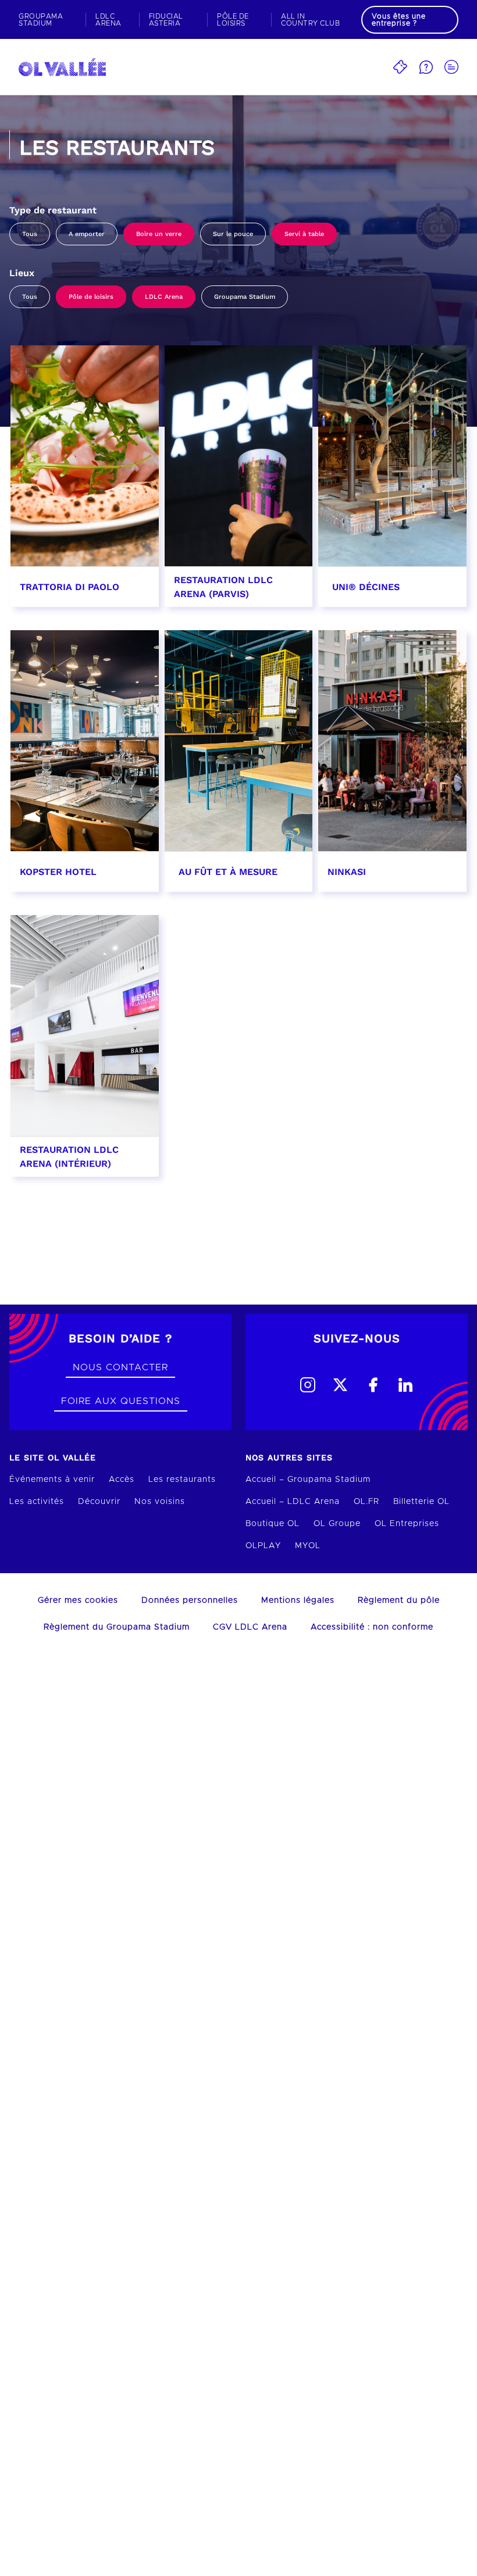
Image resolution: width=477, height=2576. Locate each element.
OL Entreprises (407, 1524)
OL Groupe (337, 1524)
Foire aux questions (121, 1401)
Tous (30, 234)
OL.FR (366, 1502)
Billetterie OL (421, 1502)
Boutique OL (273, 1524)
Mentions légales (298, 1600)
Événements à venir (52, 1480)
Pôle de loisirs (91, 297)
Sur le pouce (233, 234)
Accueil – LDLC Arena (293, 1502)
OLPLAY (263, 1546)
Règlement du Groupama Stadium (117, 1627)
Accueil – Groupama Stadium (308, 1480)
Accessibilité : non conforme (372, 1627)
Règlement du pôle (399, 1600)
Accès (122, 1480)
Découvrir (99, 1502)
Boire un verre (159, 234)
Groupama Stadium (245, 297)
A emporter (87, 234)
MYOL (308, 1546)
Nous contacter (120, 1367)
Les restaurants (182, 1480)
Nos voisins (160, 1502)
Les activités (37, 1502)
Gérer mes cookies (78, 1600)
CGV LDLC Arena (250, 1627)
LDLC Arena (164, 297)
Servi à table (304, 234)
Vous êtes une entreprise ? (399, 20)
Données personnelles (190, 1600)
